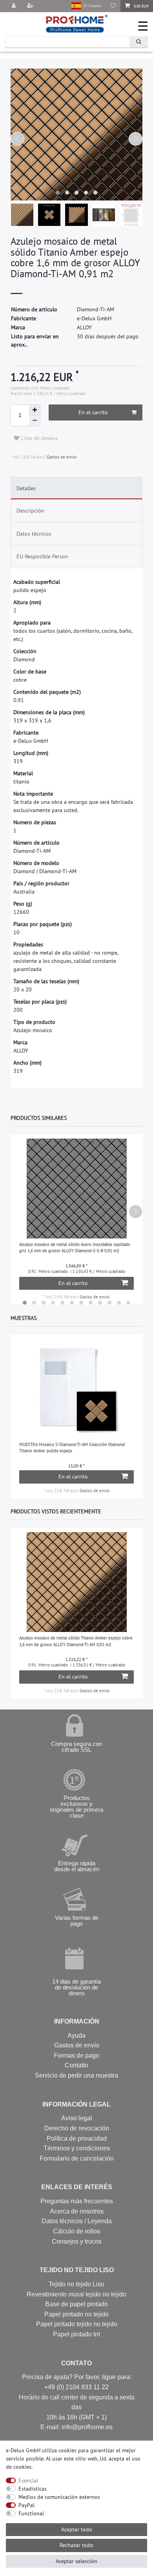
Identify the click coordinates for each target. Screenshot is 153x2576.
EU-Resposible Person (42, 556)
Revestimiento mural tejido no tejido (76, 2294)
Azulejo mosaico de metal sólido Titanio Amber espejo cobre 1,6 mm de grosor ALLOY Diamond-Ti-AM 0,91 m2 (76, 1641)
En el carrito (93, 412)
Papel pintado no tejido (76, 2314)
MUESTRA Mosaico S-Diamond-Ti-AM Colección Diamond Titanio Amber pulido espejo (72, 1448)
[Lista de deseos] (113, 6)
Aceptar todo (77, 2529)
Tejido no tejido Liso (76, 2284)
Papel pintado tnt (76, 2334)
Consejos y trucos (77, 2241)
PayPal (26, 2505)
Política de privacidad (77, 2138)
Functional (31, 2513)
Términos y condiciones (77, 2148)
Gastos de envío (61, 457)
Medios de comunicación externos (59, 2497)
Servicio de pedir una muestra (76, 2075)
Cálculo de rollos (76, 2231)
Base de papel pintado (76, 2304)
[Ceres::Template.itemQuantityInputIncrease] (35, 410)
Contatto (76, 2065)
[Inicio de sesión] (15, 6)
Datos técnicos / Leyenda (77, 2221)
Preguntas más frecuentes (77, 2201)
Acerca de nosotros (77, 2211)
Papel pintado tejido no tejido (77, 2324)
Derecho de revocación (77, 2128)
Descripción (30, 511)
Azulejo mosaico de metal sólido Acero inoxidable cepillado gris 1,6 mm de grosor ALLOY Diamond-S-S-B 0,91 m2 (75, 1248)
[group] (77, 1389)
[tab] (77, 488)
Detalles (26, 488)
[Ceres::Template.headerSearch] (138, 42)
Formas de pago (76, 2055)
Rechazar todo (76, 2545)
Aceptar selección (76, 2561)
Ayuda (76, 2035)
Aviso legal (77, 2118)
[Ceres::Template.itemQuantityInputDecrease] (35, 421)
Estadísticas (33, 2489)
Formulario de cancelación (77, 2158)
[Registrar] (31, 6)
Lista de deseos (38, 438)
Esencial (28, 2480)
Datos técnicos (34, 534)
